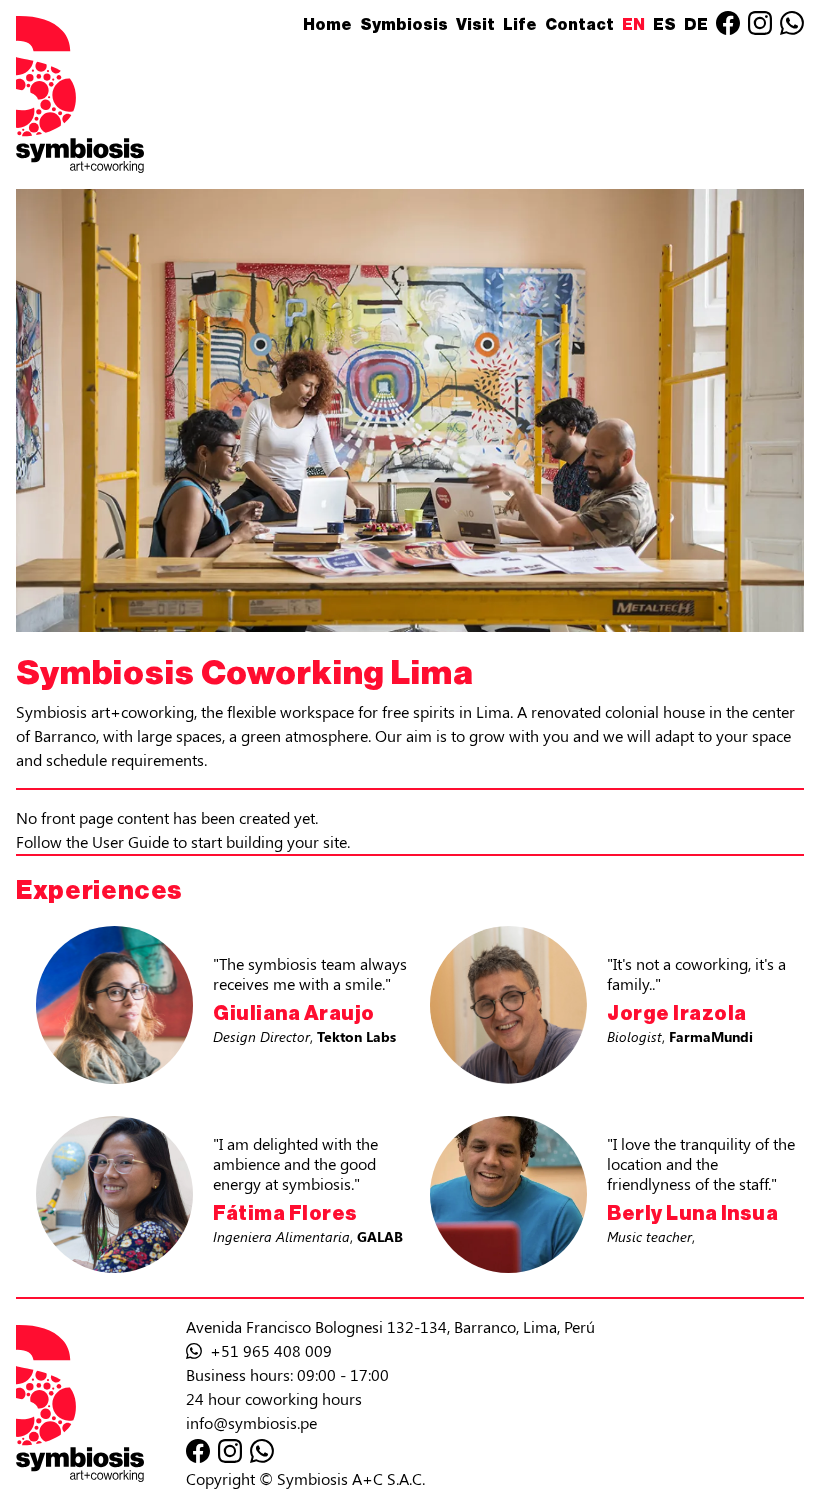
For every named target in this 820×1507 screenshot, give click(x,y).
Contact (579, 25)
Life (520, 25)
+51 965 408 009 (269, 1350)
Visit (475, 25)
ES (664, 25)
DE (696, 25)
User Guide (130, 841)
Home (327, 25)
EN (633, 25)
